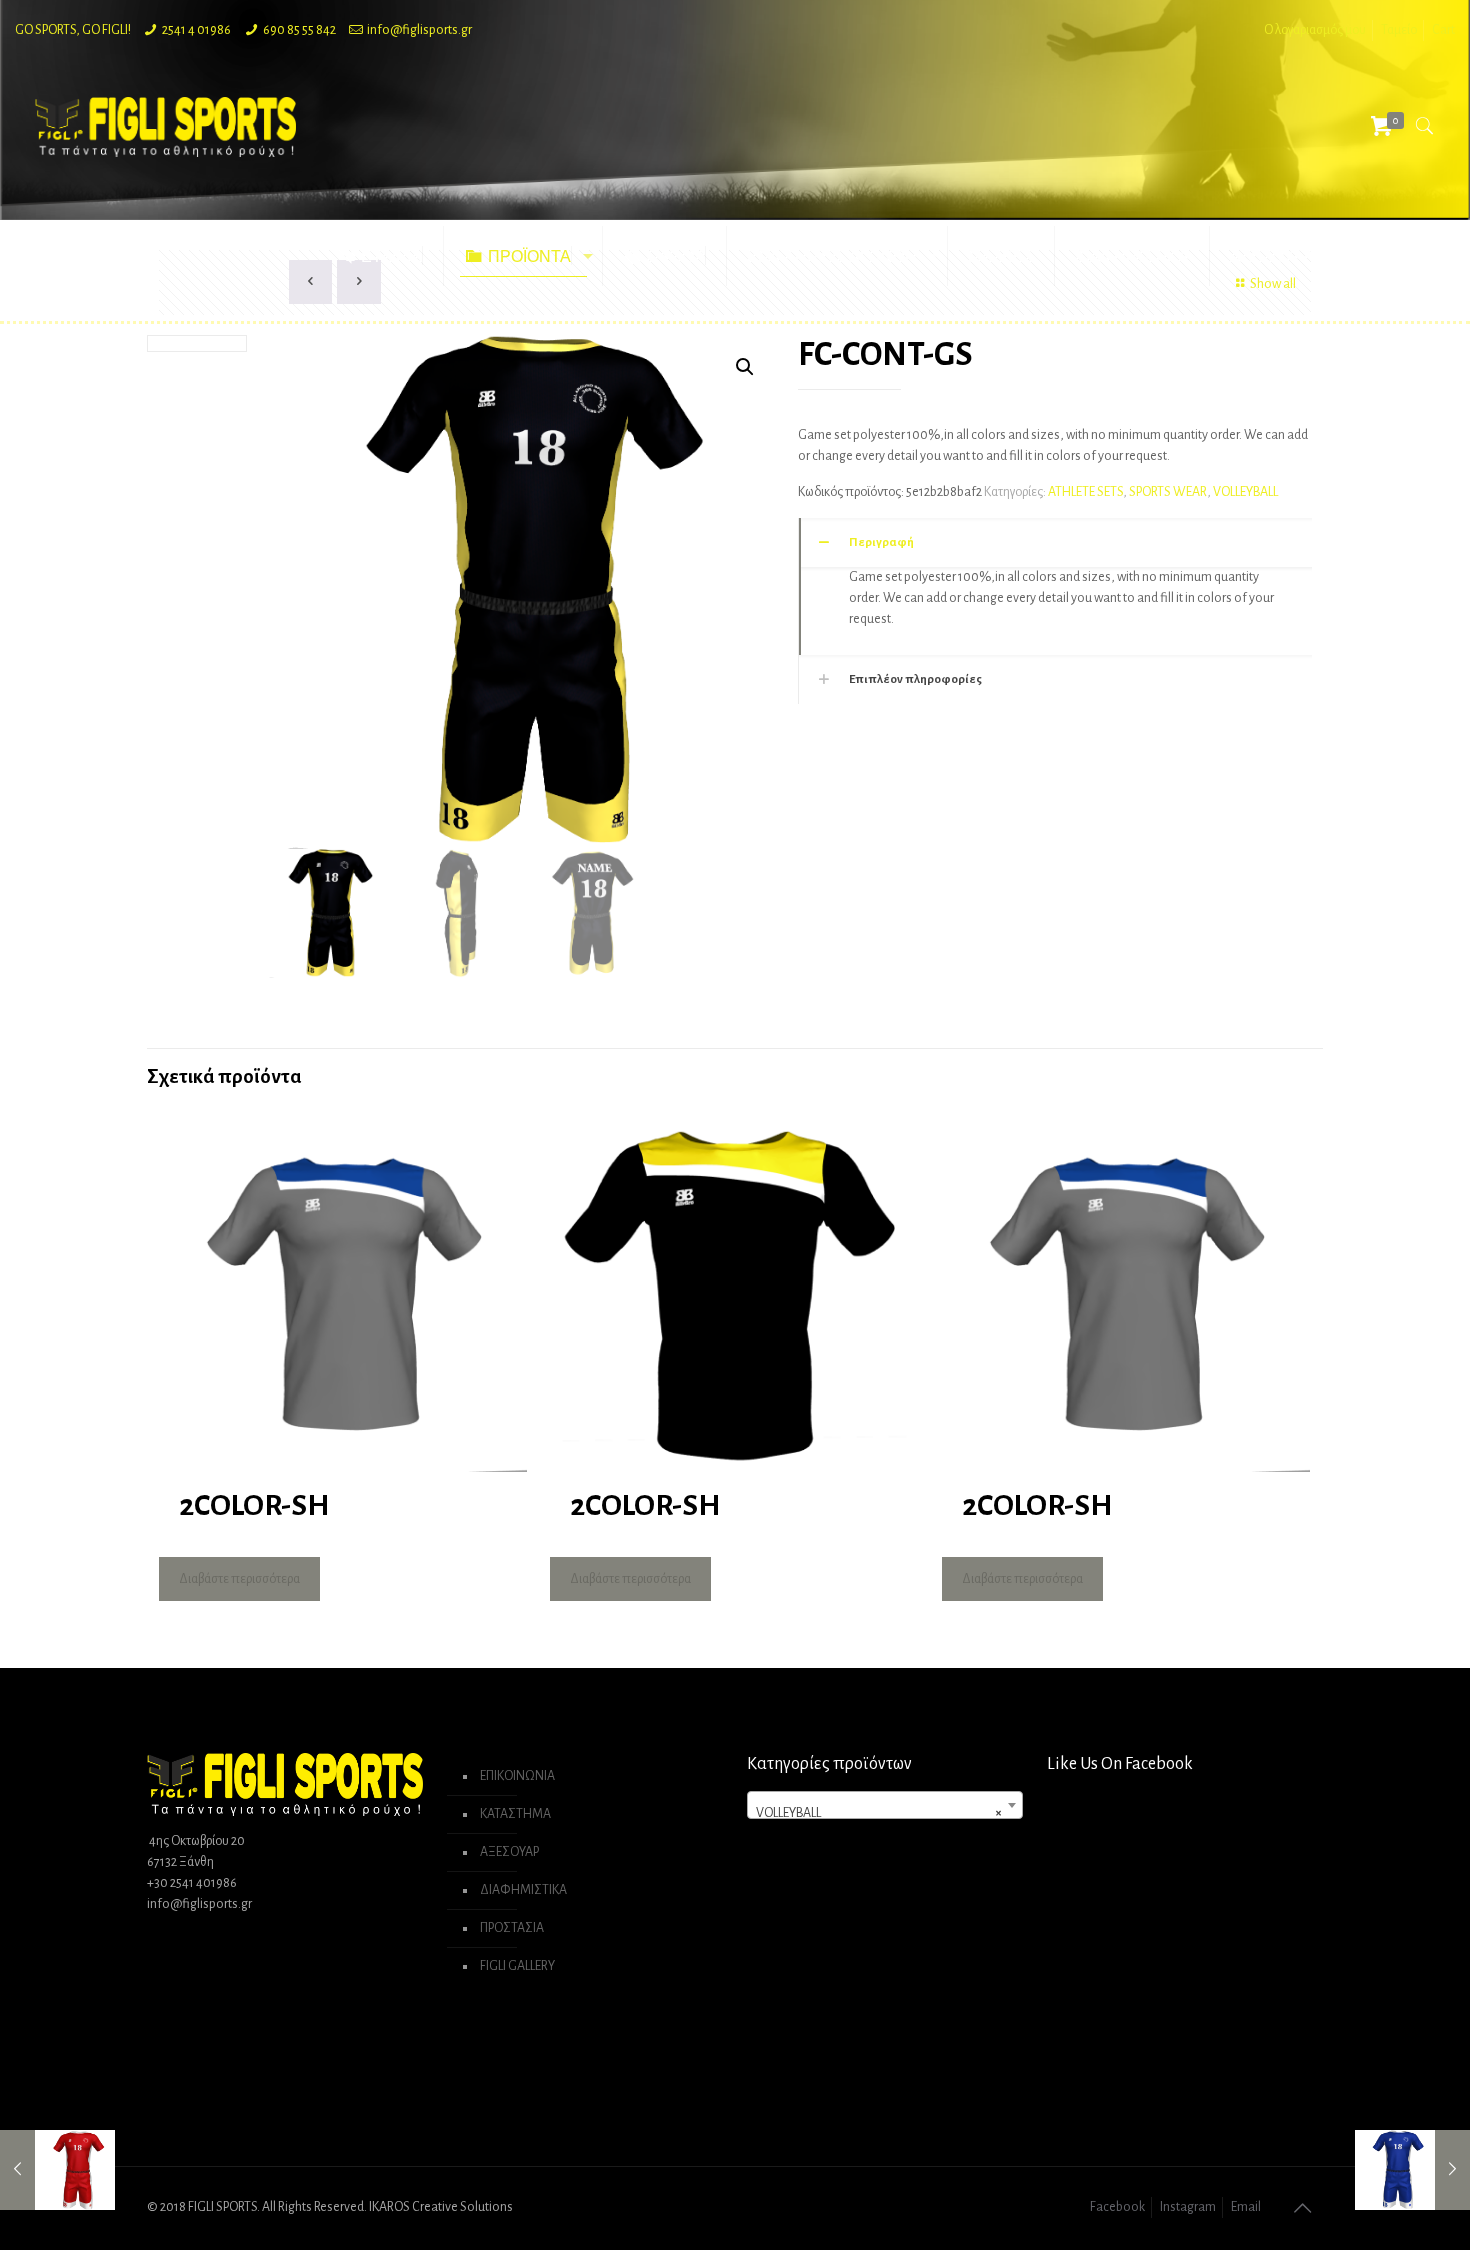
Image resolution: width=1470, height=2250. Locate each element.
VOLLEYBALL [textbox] (879, 1813)
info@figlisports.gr (419, 30)
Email (1246, 2207)
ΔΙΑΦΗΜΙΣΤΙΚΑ (523, 1890)
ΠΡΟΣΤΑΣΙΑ (512, 1928)
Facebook (1117, 2207)
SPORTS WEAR (1168, 492)
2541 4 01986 (196, 30)
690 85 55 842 (299, 30)
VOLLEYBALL (1245, 492)
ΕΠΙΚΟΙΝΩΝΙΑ (517, 1776)
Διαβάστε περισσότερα (239, 1579)
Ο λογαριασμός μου (1315, 30)
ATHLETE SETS (1085, 492)
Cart (1443, 30)
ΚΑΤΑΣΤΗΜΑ (515, 1814)
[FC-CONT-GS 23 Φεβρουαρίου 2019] (57, 2170)
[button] (745, 367)
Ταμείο (1399, 30)
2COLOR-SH (254, 1505)
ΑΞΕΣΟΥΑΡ (509, 1852)
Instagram (1188, 2207)
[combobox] (885, 1805)
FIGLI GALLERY (517, 1966)
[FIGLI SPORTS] (166, 126)
